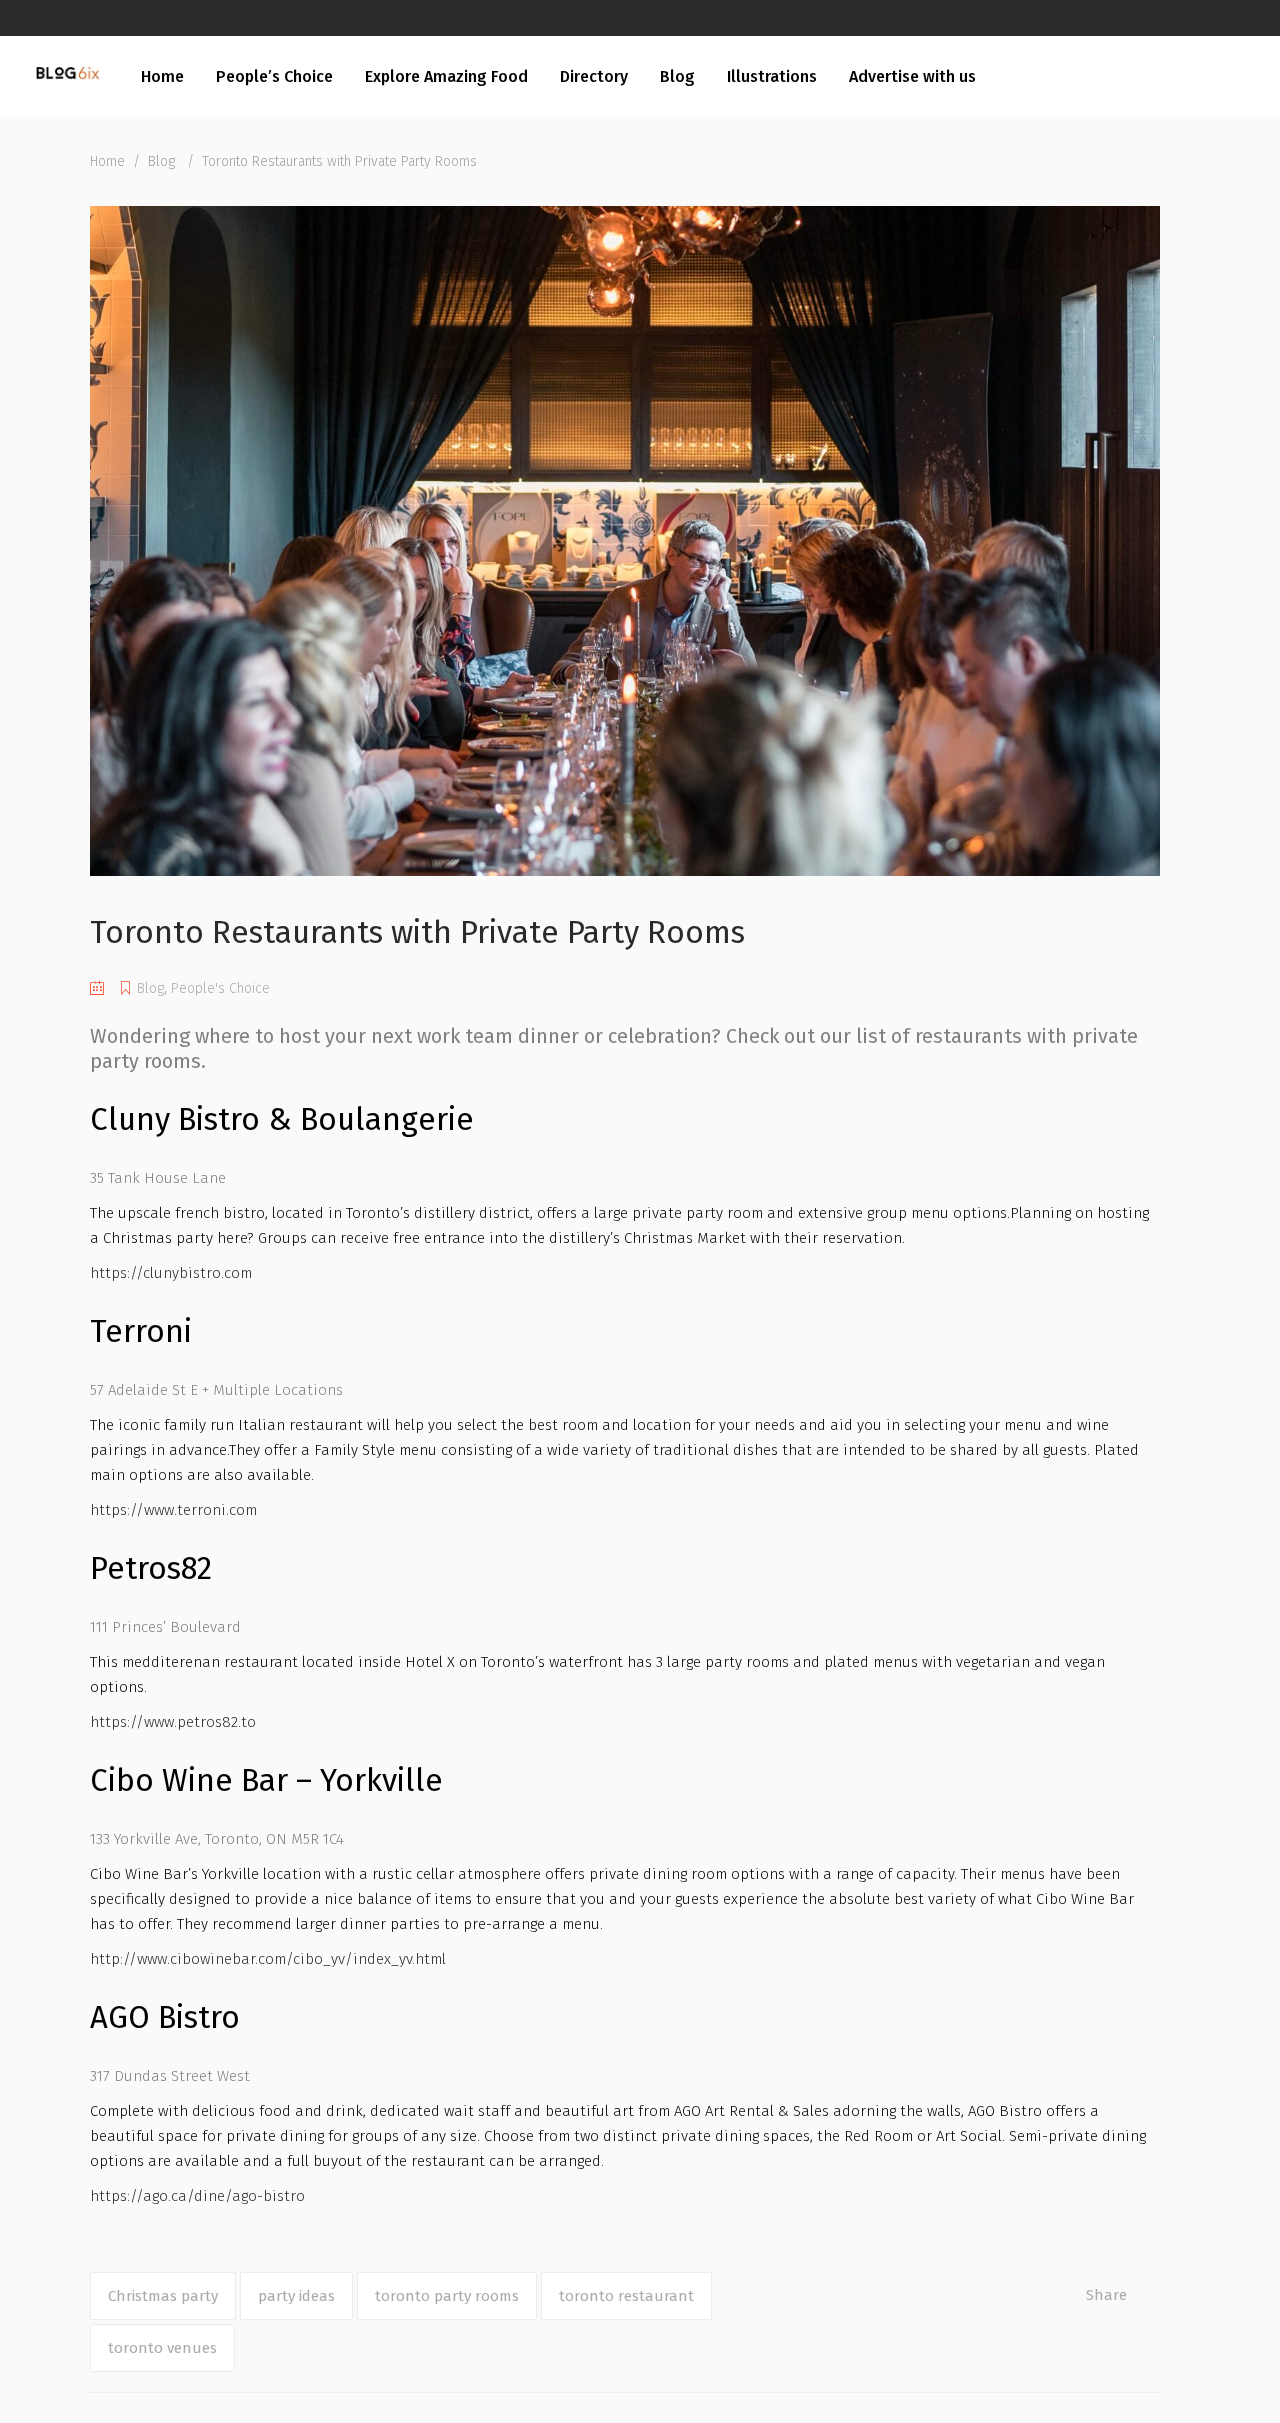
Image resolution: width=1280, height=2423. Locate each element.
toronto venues (162, 2348)
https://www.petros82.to (173, 1722)
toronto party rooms (447, 2296)
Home (107, 161)
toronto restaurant (626, 2296)
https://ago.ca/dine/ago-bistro (197, 2196)
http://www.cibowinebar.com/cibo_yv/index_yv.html (268, 1959)
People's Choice (220, 988)
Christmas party (163, 2296)
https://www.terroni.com (173, 1510)
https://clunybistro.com (171, 1273)
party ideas (296, 2296)
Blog (161, 161)
